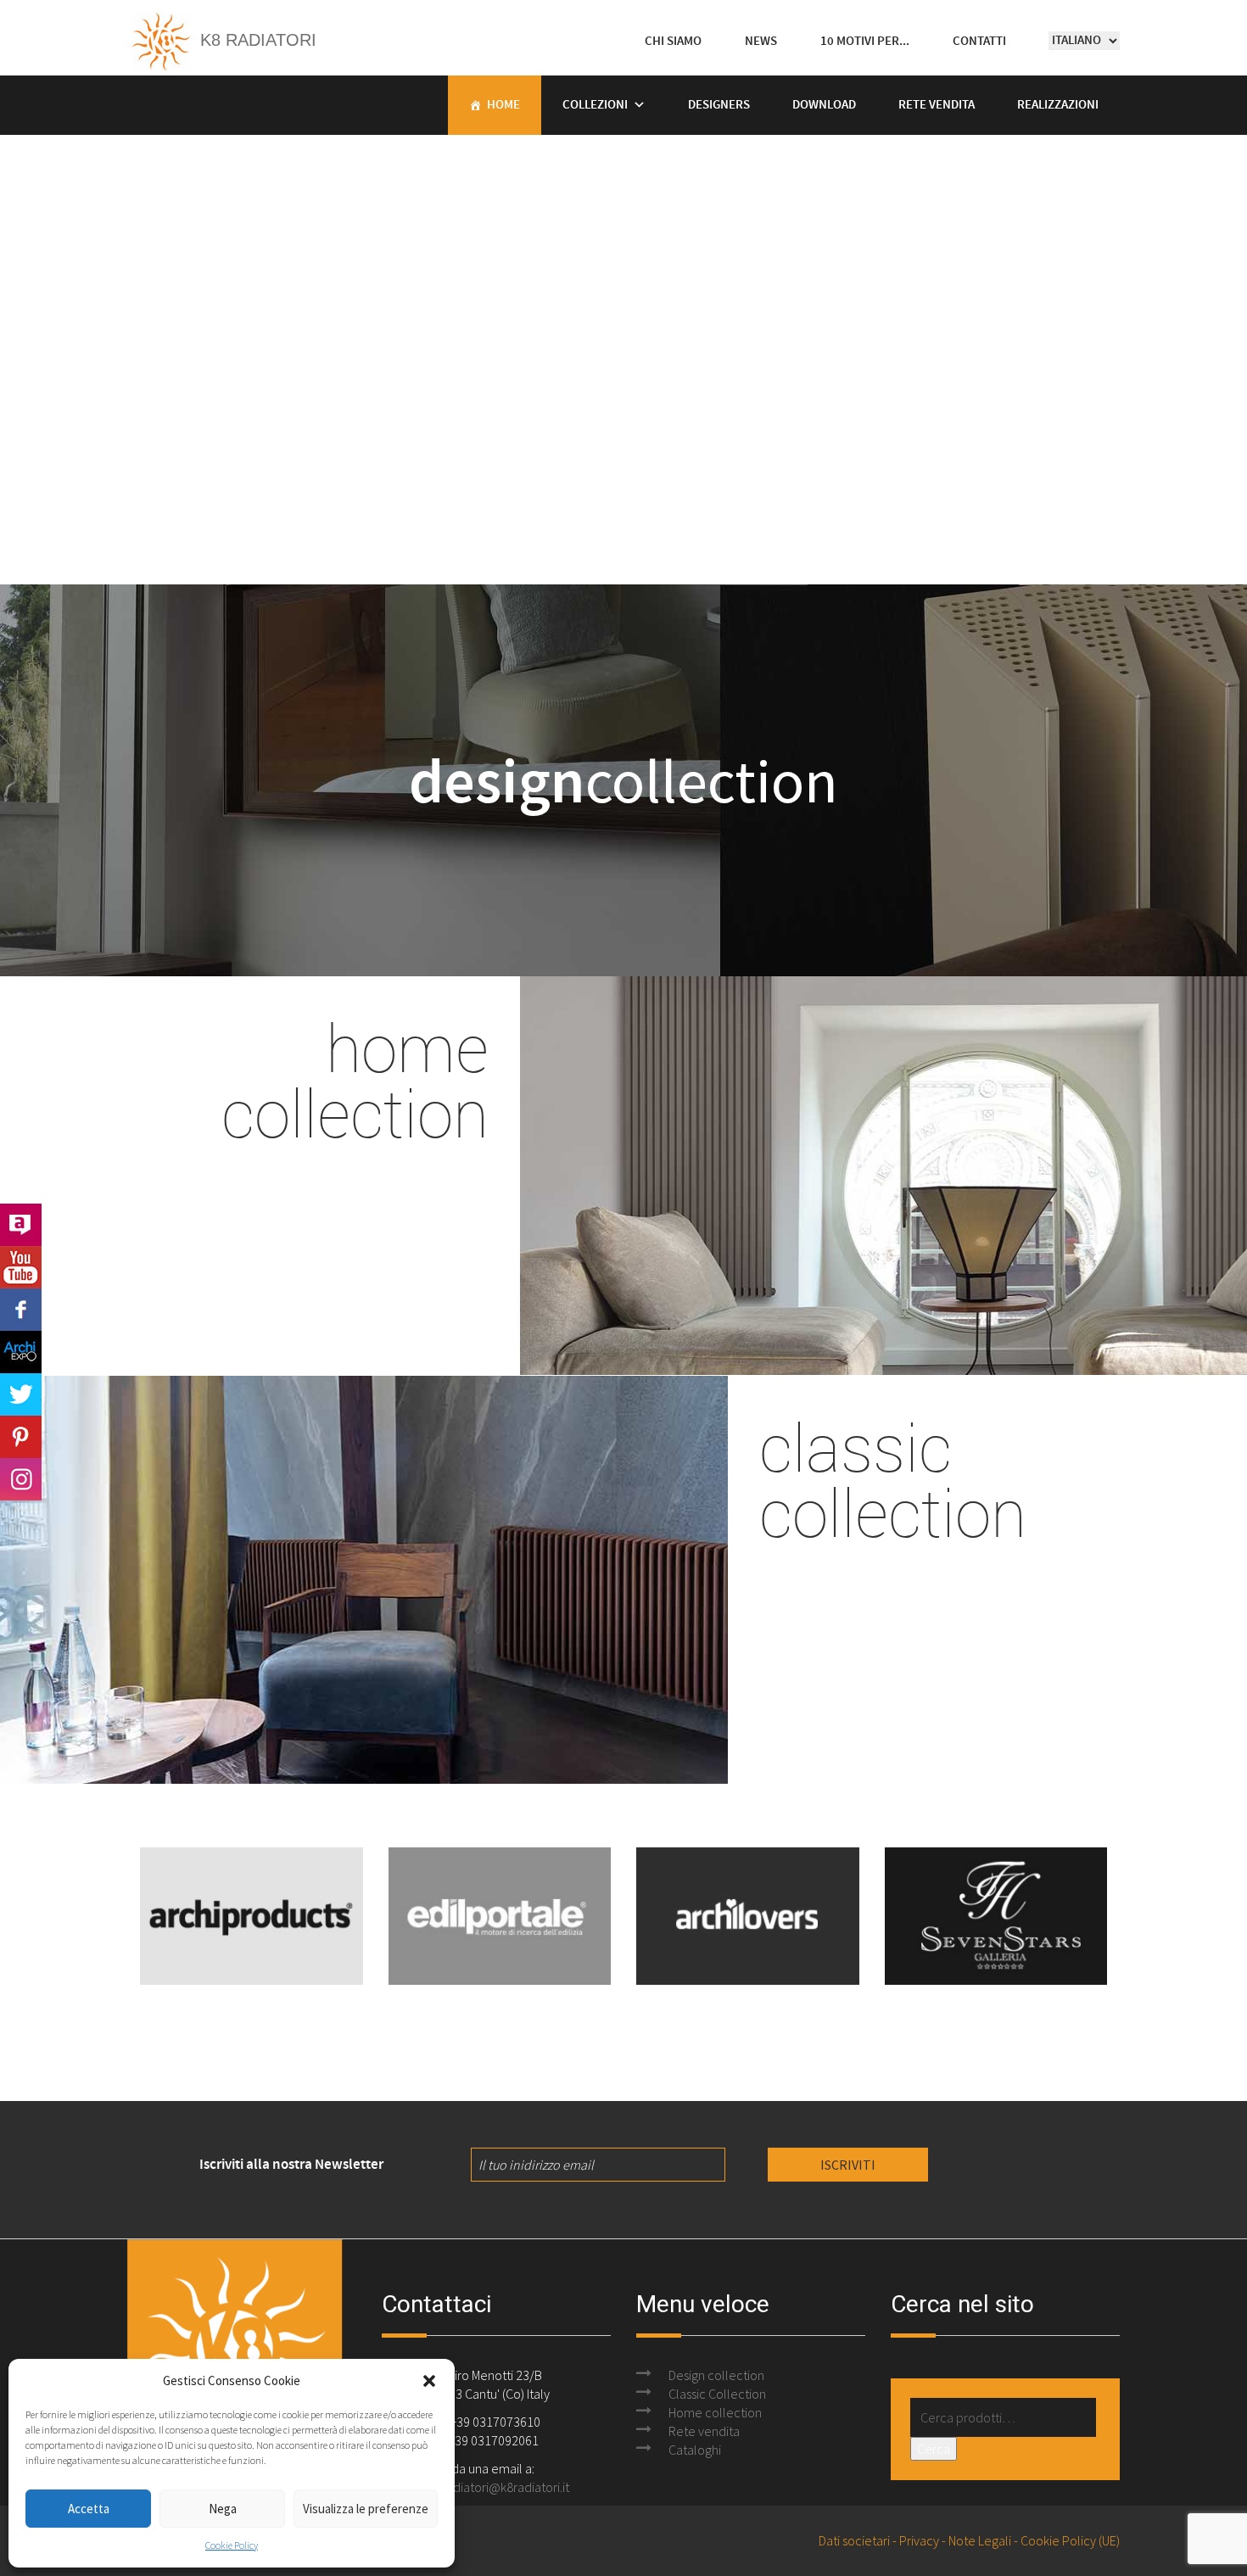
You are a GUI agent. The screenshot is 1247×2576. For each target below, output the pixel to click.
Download (824, 105)
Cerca (934, 2449)
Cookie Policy (232, 2545)
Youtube (21, 1267)
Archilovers (21, 1225)
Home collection (715, 2412)
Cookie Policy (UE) (1070, 2540)
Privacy (919, 2540)
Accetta (89, 2509)
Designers (719, 105)
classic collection (893, 1479)
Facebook (21, 1310)
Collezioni (595, 105)
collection (623, 780)
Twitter (21, 1394)
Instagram (21, 1479)
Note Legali (980, 2540)
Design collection (716, 2375)
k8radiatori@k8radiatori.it (499, 2487)
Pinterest (21, 1437)
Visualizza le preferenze (366, 2509)
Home (503, 105)
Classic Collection (717, 2394)
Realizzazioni (1058, 105)
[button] (429, 2381)
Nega (223, 2509)
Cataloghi (695, 2450)
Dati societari (854, 2540)
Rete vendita (937, 105)
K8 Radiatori (256, 40)
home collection (355, 1080)
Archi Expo (21, 1352)
